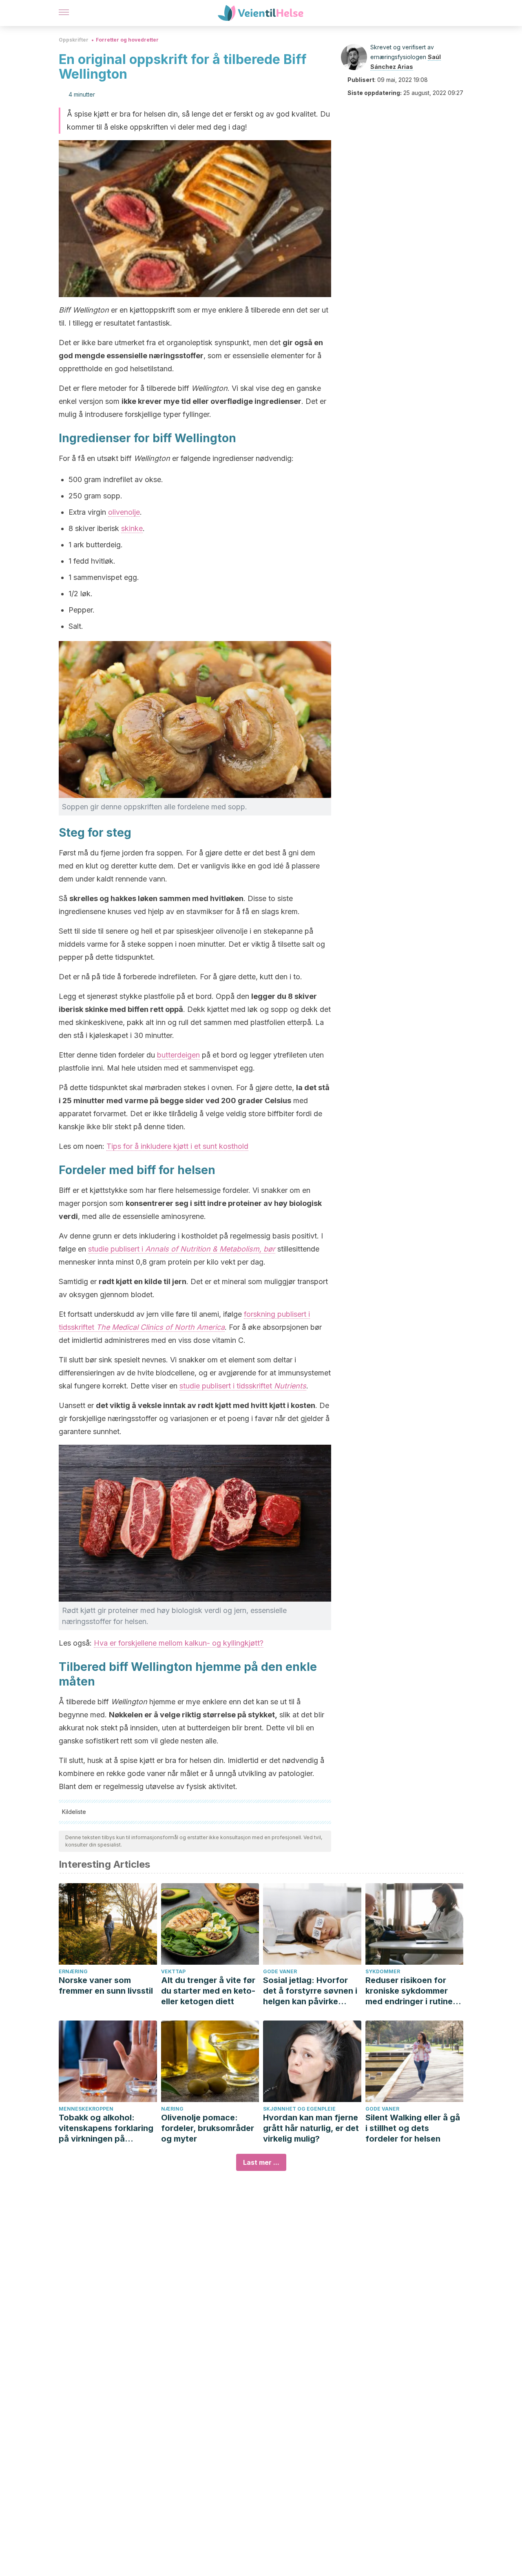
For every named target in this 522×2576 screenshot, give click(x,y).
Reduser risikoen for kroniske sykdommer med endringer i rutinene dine (414, 1991)
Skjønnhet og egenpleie (299, 2109)
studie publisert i (182, 1249)
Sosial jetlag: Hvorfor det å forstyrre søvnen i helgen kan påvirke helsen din (310, 1991)
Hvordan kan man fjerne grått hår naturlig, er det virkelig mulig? (311, 2128)
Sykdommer (383, 1971)
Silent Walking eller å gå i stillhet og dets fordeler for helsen (413, 2128)
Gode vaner (280, 1971)
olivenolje (124, 512)
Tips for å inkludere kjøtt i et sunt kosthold (177, 1146)
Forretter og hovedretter (127, 40)
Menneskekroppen (86, 2109)
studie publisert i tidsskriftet (243, 1386)
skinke (132, 528)
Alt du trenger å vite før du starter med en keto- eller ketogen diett (208, 1991)
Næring (172, 2109)
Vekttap (173, 1971)
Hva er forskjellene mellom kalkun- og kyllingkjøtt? (179, 1643)
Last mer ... (261, 2162)
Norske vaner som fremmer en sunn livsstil (106, 1985)
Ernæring (73, 1971)
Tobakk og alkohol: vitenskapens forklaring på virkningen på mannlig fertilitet (106, 2128)
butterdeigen (178, 1055)
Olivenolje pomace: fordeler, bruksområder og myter (208, 2128)
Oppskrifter (74, 40)
